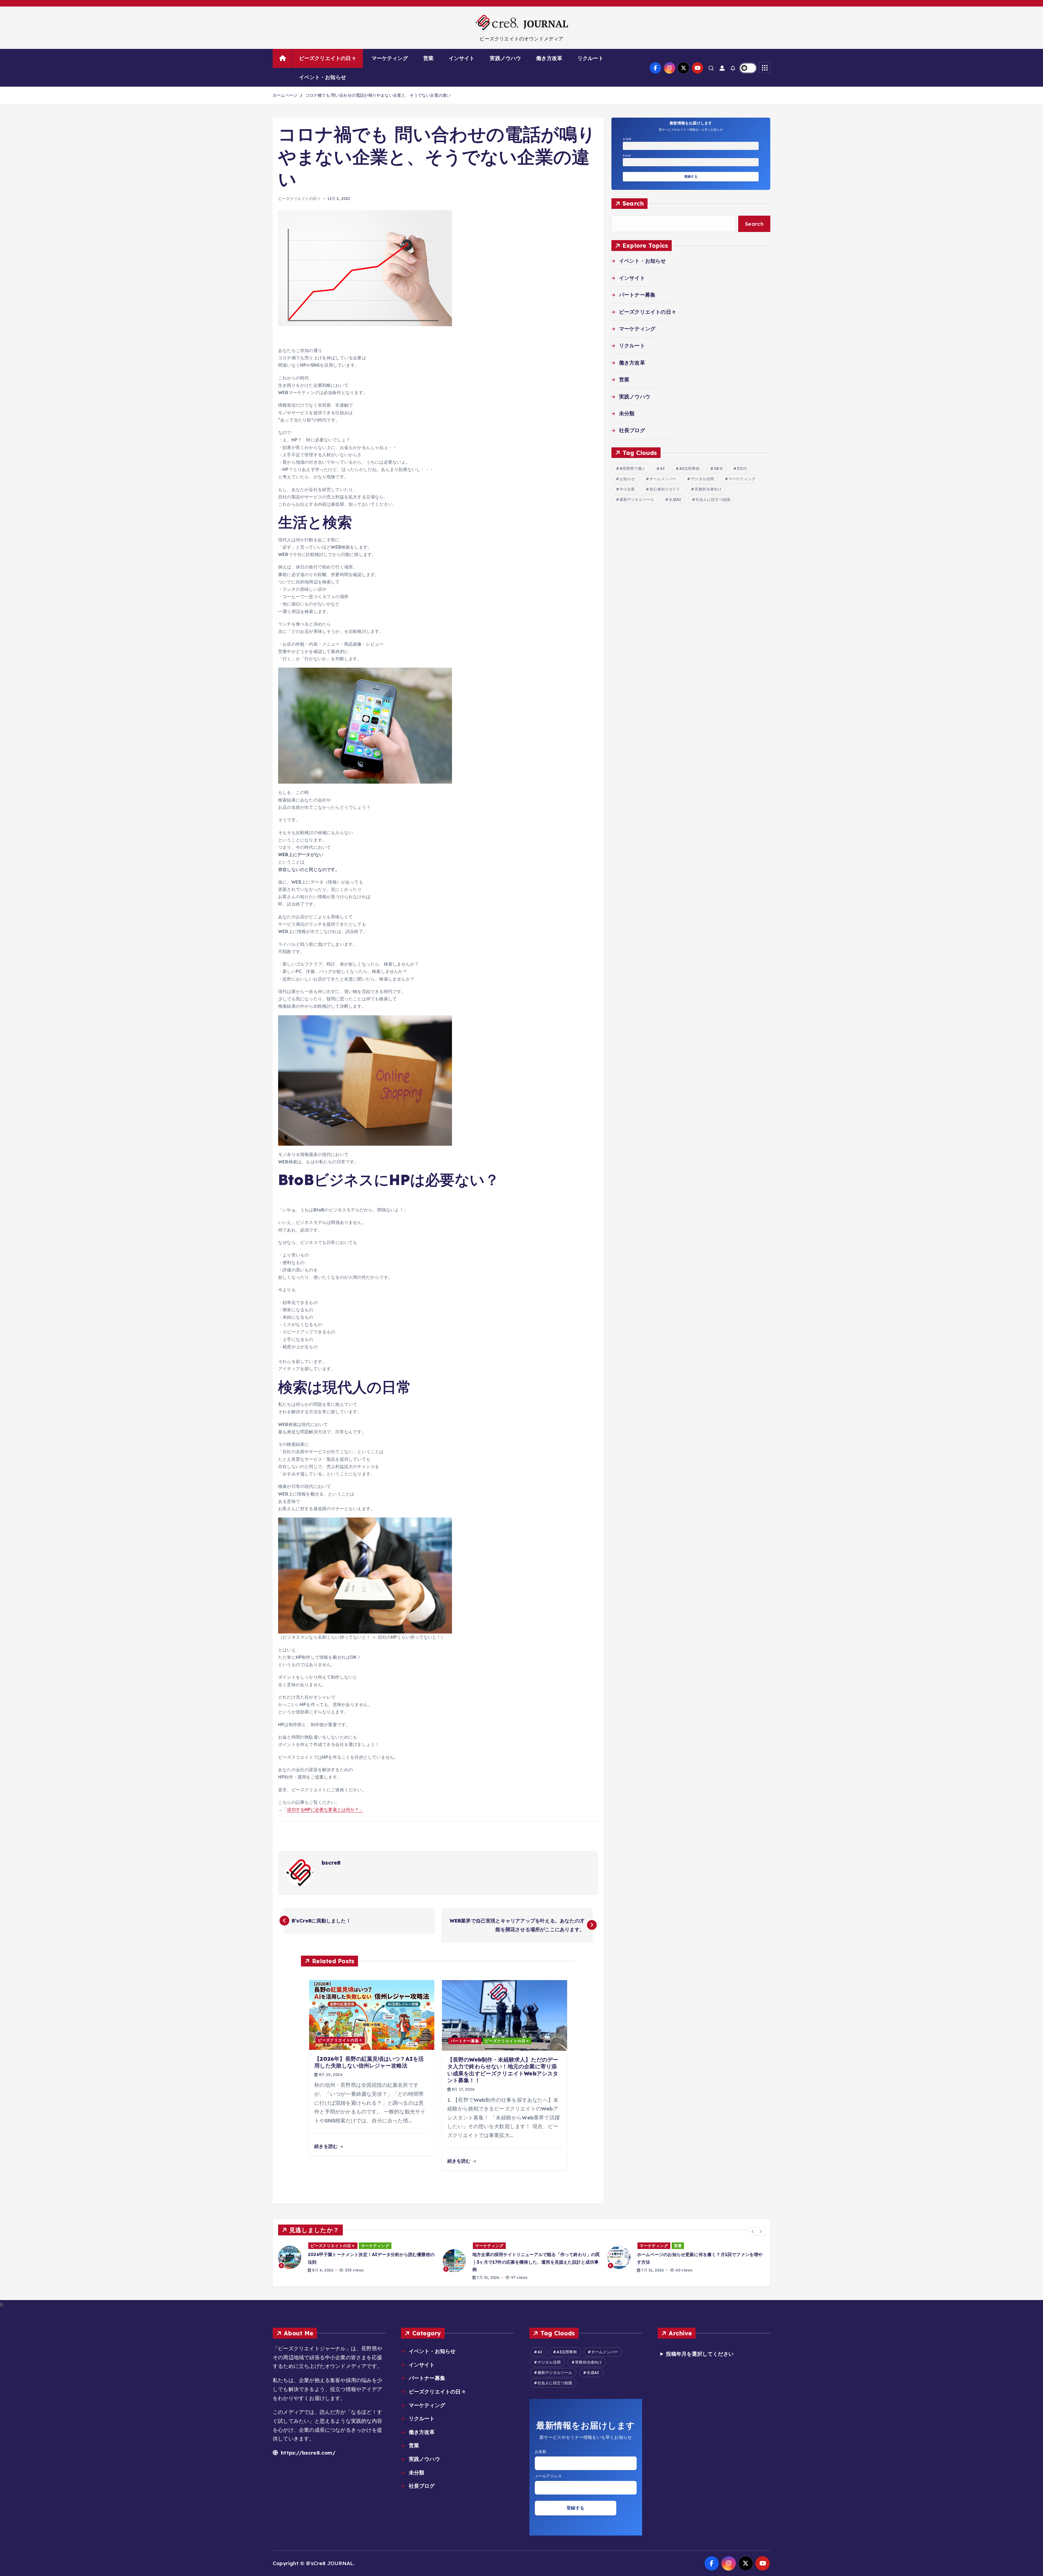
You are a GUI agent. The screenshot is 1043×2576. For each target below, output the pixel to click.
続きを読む (327, 2146)
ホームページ (285, 95)
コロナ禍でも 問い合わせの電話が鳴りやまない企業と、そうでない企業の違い (378, 95)
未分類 (627, 413)
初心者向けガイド (665, 489)
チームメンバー (663, 479)
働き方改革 (549, 58)
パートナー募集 (465, 2041)
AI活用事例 (689, 469)
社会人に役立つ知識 (713, 500)
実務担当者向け (708, 489)
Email (627, 155)
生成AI (675, 500)
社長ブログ (632, 431)
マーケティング (390, 58)
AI (662, 469)
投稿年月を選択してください (700, 2354)
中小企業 (627, 489)
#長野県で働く (633, 469)
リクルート (590, 58)
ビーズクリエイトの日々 (328, 58)
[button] (753, 2231)
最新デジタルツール (637, 500)
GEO (718, 469)
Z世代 (742, 469)
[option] (357, 2261)
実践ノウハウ (505, 58)
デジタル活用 (702, 479)
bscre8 (331, 1863)
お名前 (627, 139)
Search (633, 204)
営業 (428, 58)
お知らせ (627, 479)
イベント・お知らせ (323, 77)
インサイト (462, 58)
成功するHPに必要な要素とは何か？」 (325, 1810)
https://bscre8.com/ (307, 2453)
